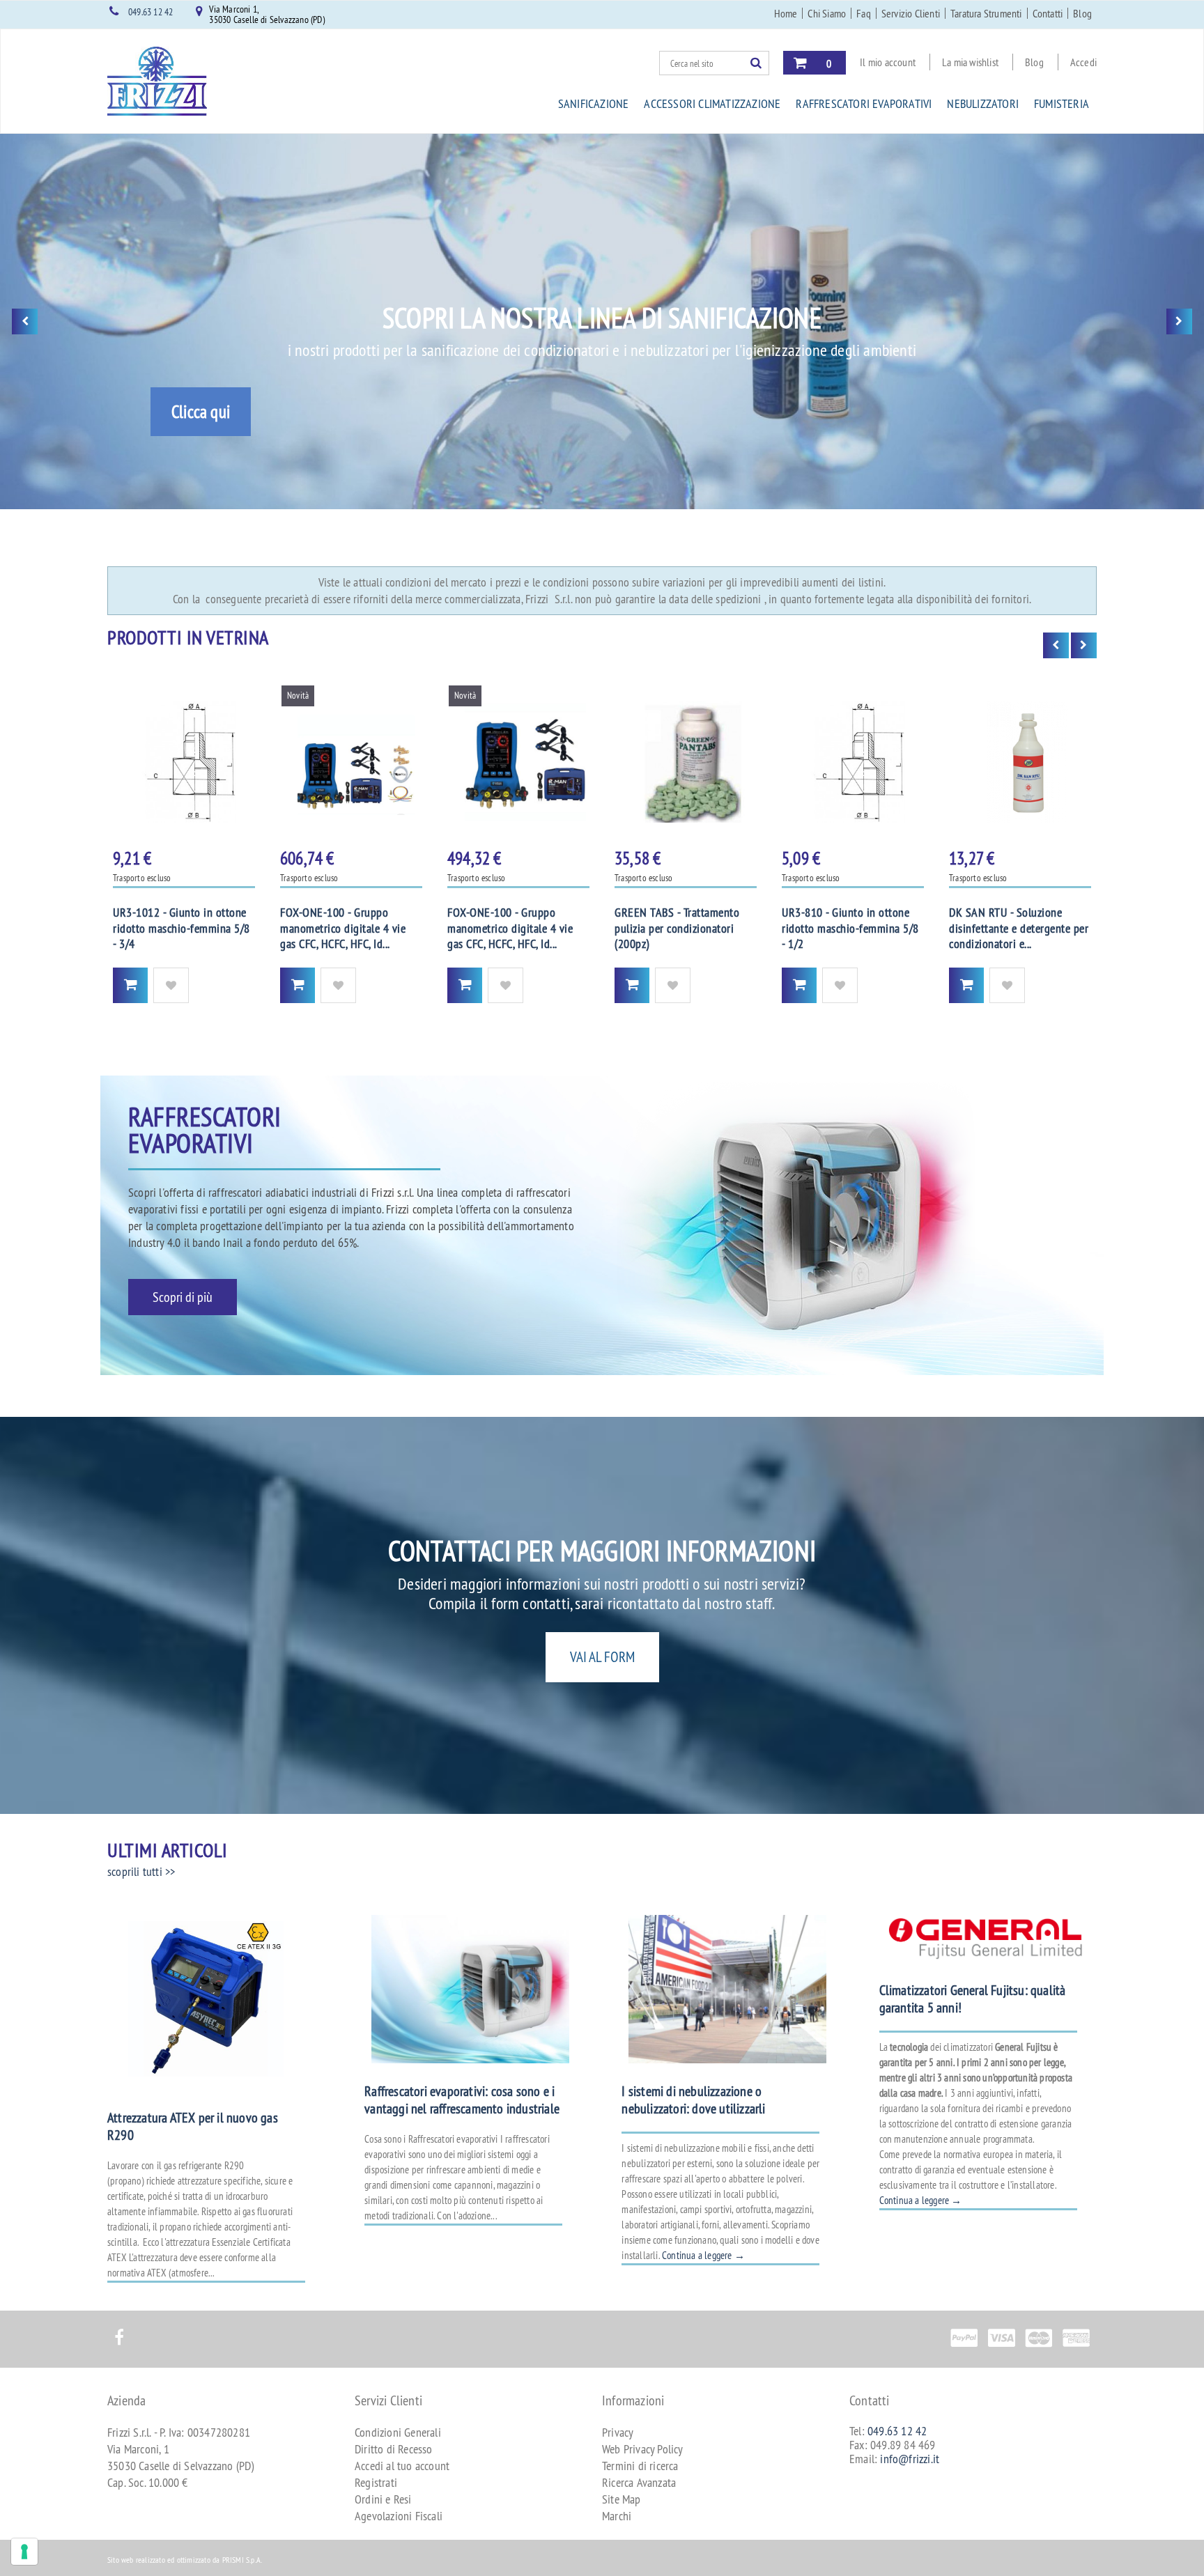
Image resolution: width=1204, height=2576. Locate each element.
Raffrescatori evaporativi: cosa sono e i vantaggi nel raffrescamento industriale (462, 2100)
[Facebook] (119, 2330)
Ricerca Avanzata (639, 2482)
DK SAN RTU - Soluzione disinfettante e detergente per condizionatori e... (1019, 928)
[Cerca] (759, 63)
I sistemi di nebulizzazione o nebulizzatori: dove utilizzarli (693, 2100)
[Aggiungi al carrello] (130, 985)
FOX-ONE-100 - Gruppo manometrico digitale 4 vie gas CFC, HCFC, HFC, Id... (343, 928)
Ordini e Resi (383, 2499)
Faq (864, 13)
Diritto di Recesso (394, 2449)
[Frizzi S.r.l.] (157, 81)
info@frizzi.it (910, 2459)
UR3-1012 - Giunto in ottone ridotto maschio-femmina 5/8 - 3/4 (182, 928)
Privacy (618, 2432)
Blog (1082, 13)
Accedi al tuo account (402, 2466)
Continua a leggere (703, 2255)
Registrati (376, 2482)
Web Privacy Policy (643, 2449)
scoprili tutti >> (141, 1871)
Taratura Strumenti (986, 13)
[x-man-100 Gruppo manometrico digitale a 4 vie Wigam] (518, 762)
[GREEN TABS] (686, 762)
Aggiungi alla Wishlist (171, 985)
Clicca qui (201, 412)
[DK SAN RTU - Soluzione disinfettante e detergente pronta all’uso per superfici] (1020, 762)
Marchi (617, 2516)
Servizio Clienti (911, 13)
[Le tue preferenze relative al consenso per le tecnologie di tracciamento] (24, 2552)
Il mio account (888, 62)
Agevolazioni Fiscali (399, 2516)
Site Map (622, 2499)
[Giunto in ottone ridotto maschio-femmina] (184, 762)
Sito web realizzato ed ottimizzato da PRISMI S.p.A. (185, 2560)
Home (786, 13)
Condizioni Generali (398, 2432)
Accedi (1083, 62)
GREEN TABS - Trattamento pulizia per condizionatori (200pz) (677, 928)
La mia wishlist (970, 62)
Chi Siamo (827, 13)
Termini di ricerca (640, 2466)
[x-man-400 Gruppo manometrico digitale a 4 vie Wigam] (351, 762)
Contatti (1048, 13)
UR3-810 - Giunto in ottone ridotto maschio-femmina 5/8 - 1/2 (850, 928)
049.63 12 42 (150, 12)
